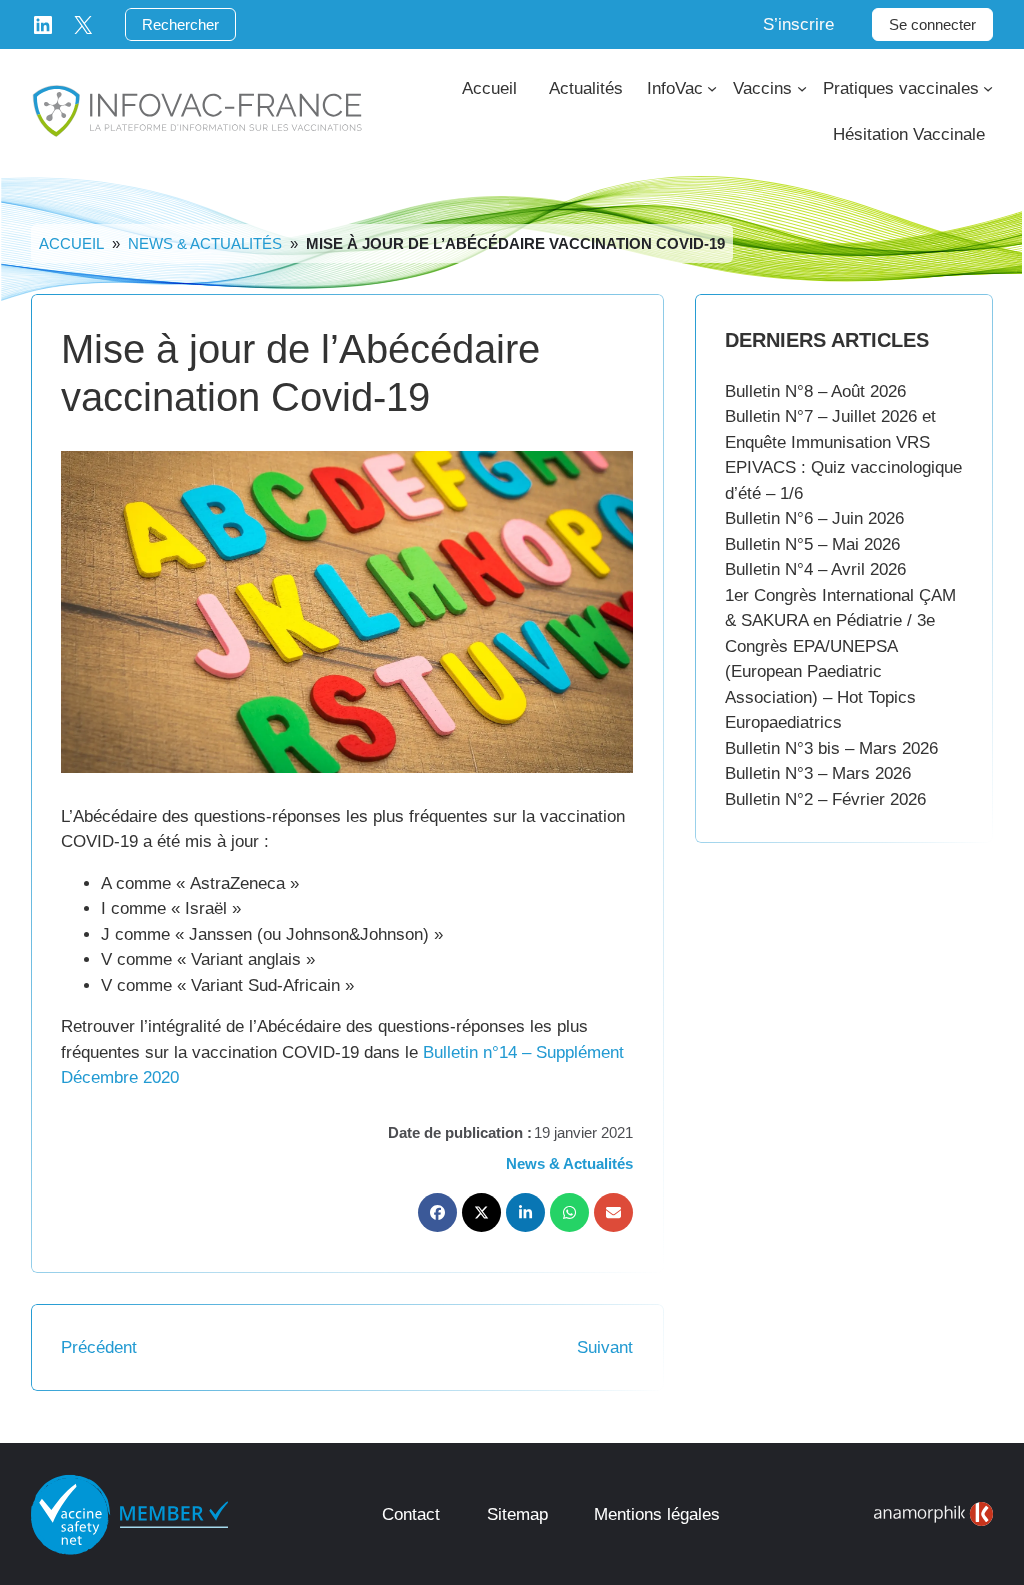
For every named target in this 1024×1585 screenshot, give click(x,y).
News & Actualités (205, 243)
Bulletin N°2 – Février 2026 (825, 799)
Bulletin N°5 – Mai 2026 (812, 544)
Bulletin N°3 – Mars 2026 (818, 773)
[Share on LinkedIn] (525, 1212)
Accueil (71, 243)
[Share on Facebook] (437, 1212)
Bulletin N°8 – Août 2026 (815, 391)
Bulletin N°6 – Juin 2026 (814, 518)
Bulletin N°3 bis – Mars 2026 (831, 748)
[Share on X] (481, 1212)
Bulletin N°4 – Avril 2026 (815, 569)
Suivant (605, 1347)
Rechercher (180, 24)
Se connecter (932, 24)
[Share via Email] (613, 1212)
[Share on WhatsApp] (569, 1212)
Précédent (99, 1347)
